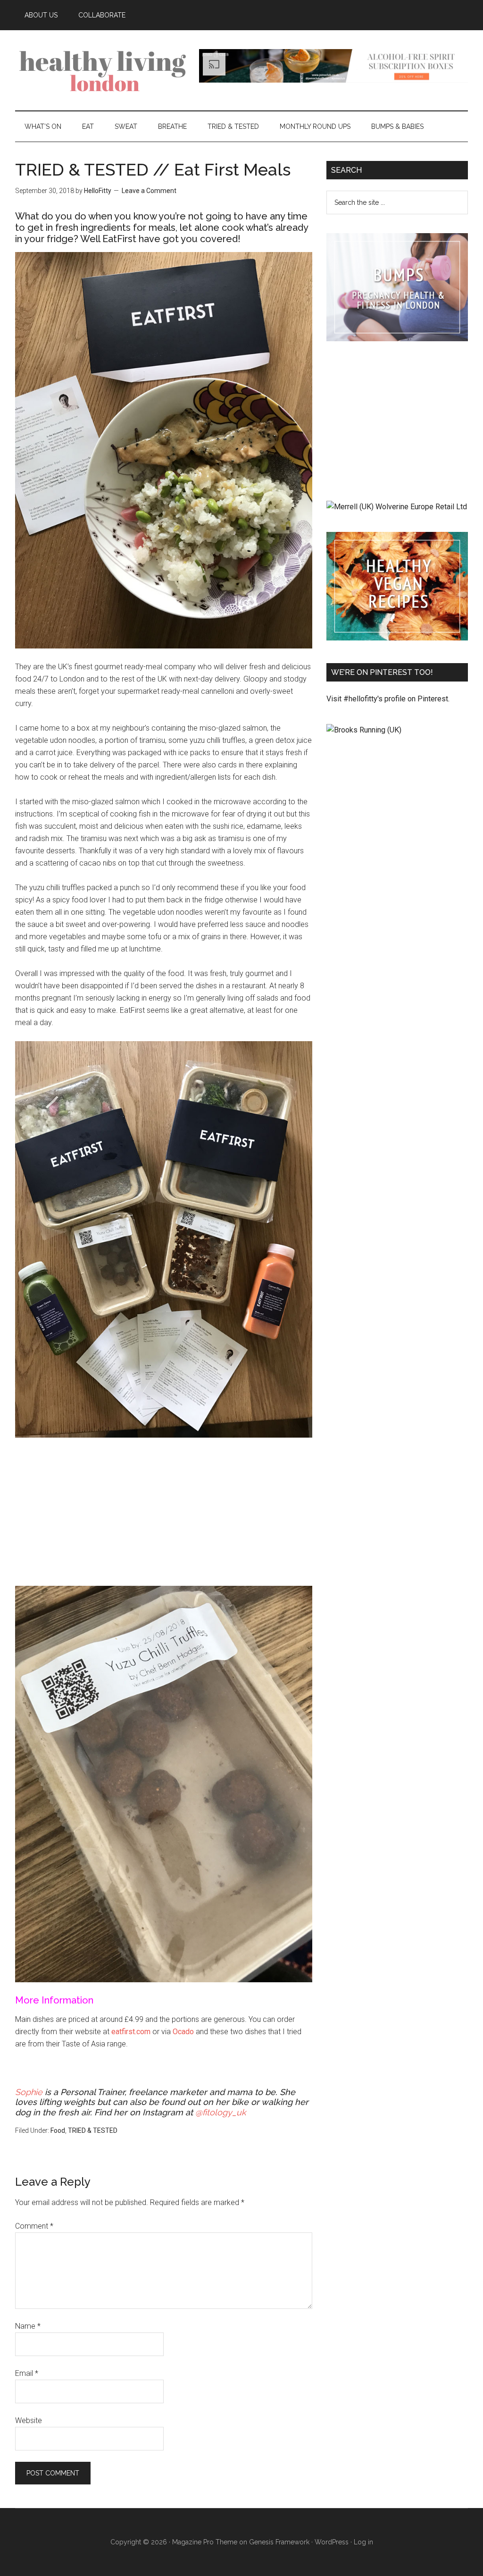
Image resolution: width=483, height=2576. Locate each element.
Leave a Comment (149, 191)
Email (27, 2373)
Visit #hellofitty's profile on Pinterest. (388, 699)
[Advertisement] (164, 1516)
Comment (34, 2226)
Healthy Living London (105, 70)
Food (58, 2130)
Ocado (183, 2032)
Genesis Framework (279, 2542)
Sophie (30, 2092)
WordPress (332, 2542)
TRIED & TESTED (93, 2130)
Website (29, 2420)
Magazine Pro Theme (205, 2542)
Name (28, 2326)
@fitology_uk (221, 2112)
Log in (363, 2542)
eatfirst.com (131, 2032)
